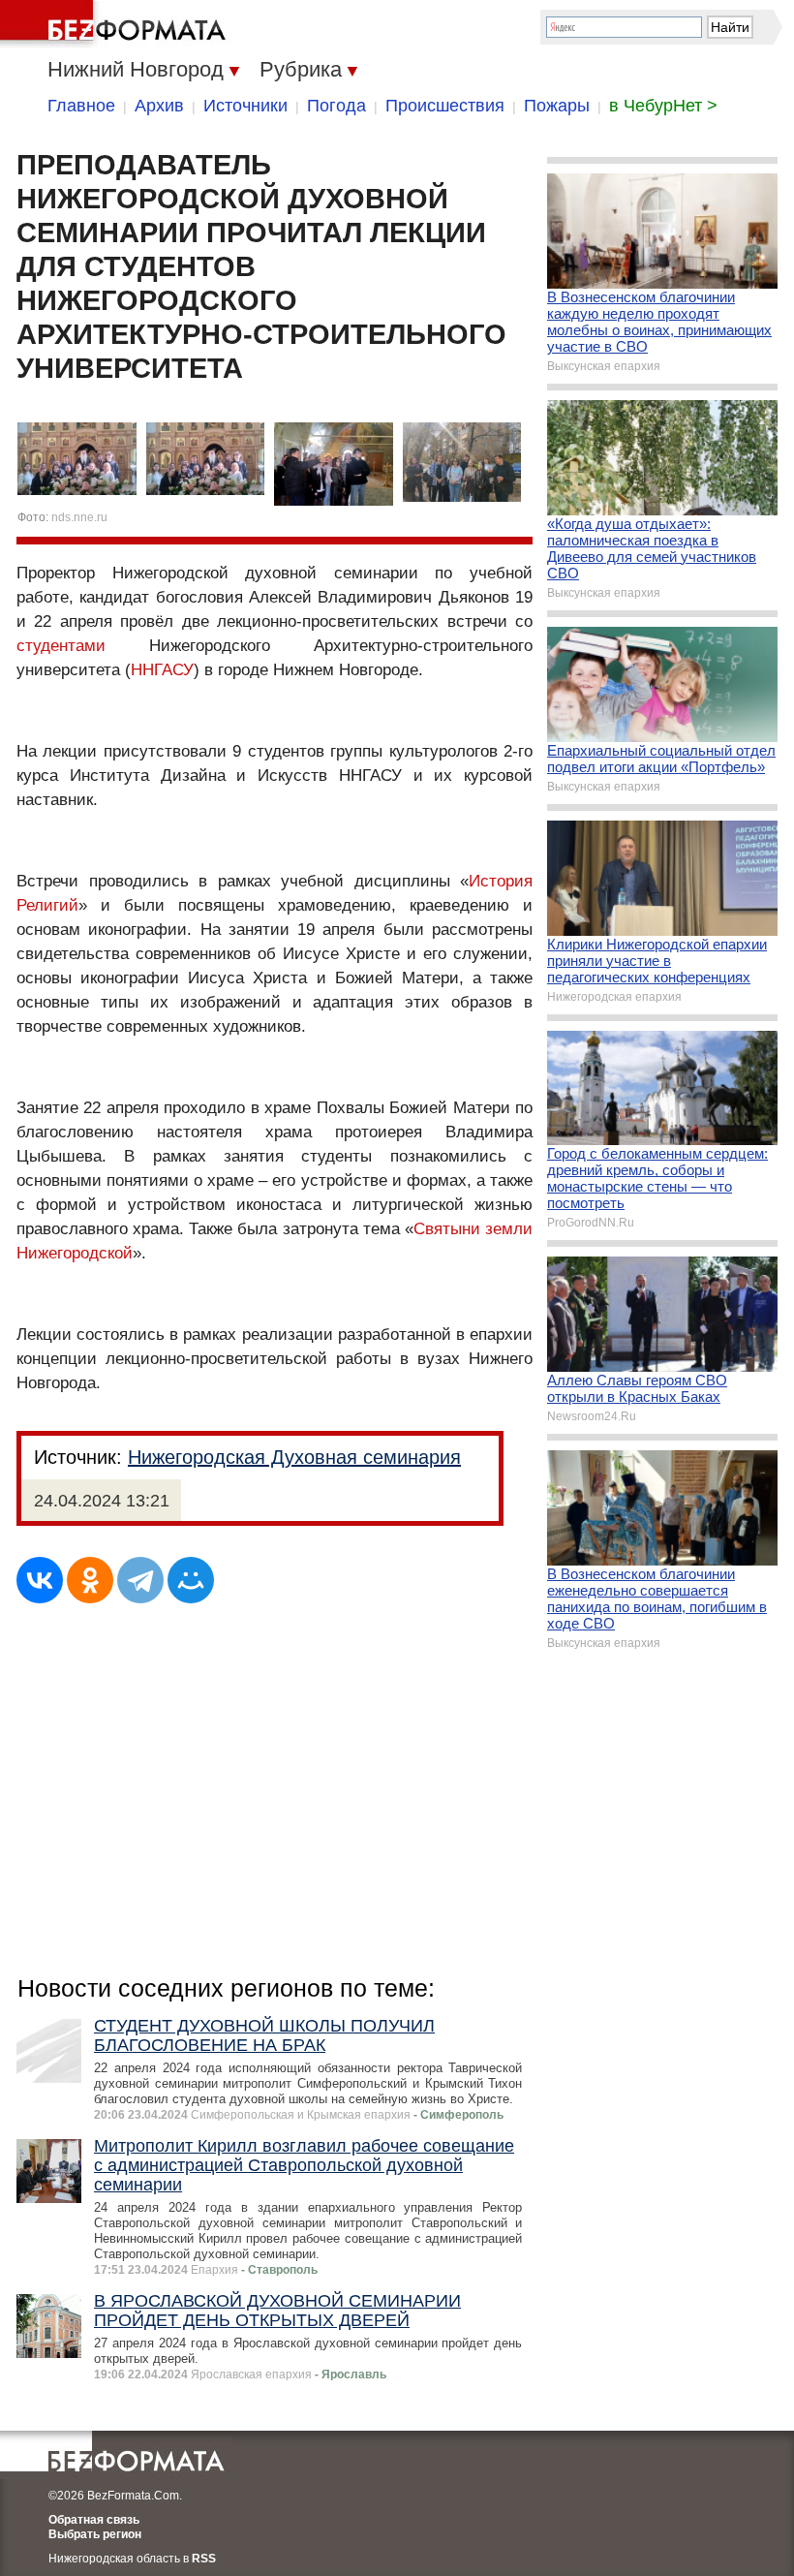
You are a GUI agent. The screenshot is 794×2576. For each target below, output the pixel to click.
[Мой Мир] (191, 1580)
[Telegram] (140, 1580)
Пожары (557, 106)
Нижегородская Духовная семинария (294, 1457)
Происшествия (445, 106)
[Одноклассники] (90, 1580)
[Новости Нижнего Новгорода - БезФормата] (116, 24)
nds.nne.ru (79, 517)
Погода (336, 106)
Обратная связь (94, 2520)
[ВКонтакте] (40, 1580)
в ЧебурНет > (663, 106)
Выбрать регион (95, 2534)
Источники (245, 106)
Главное (81, 106)
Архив (159, 106)
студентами (61, 646)
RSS (204, 2559)
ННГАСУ (162, 670)
